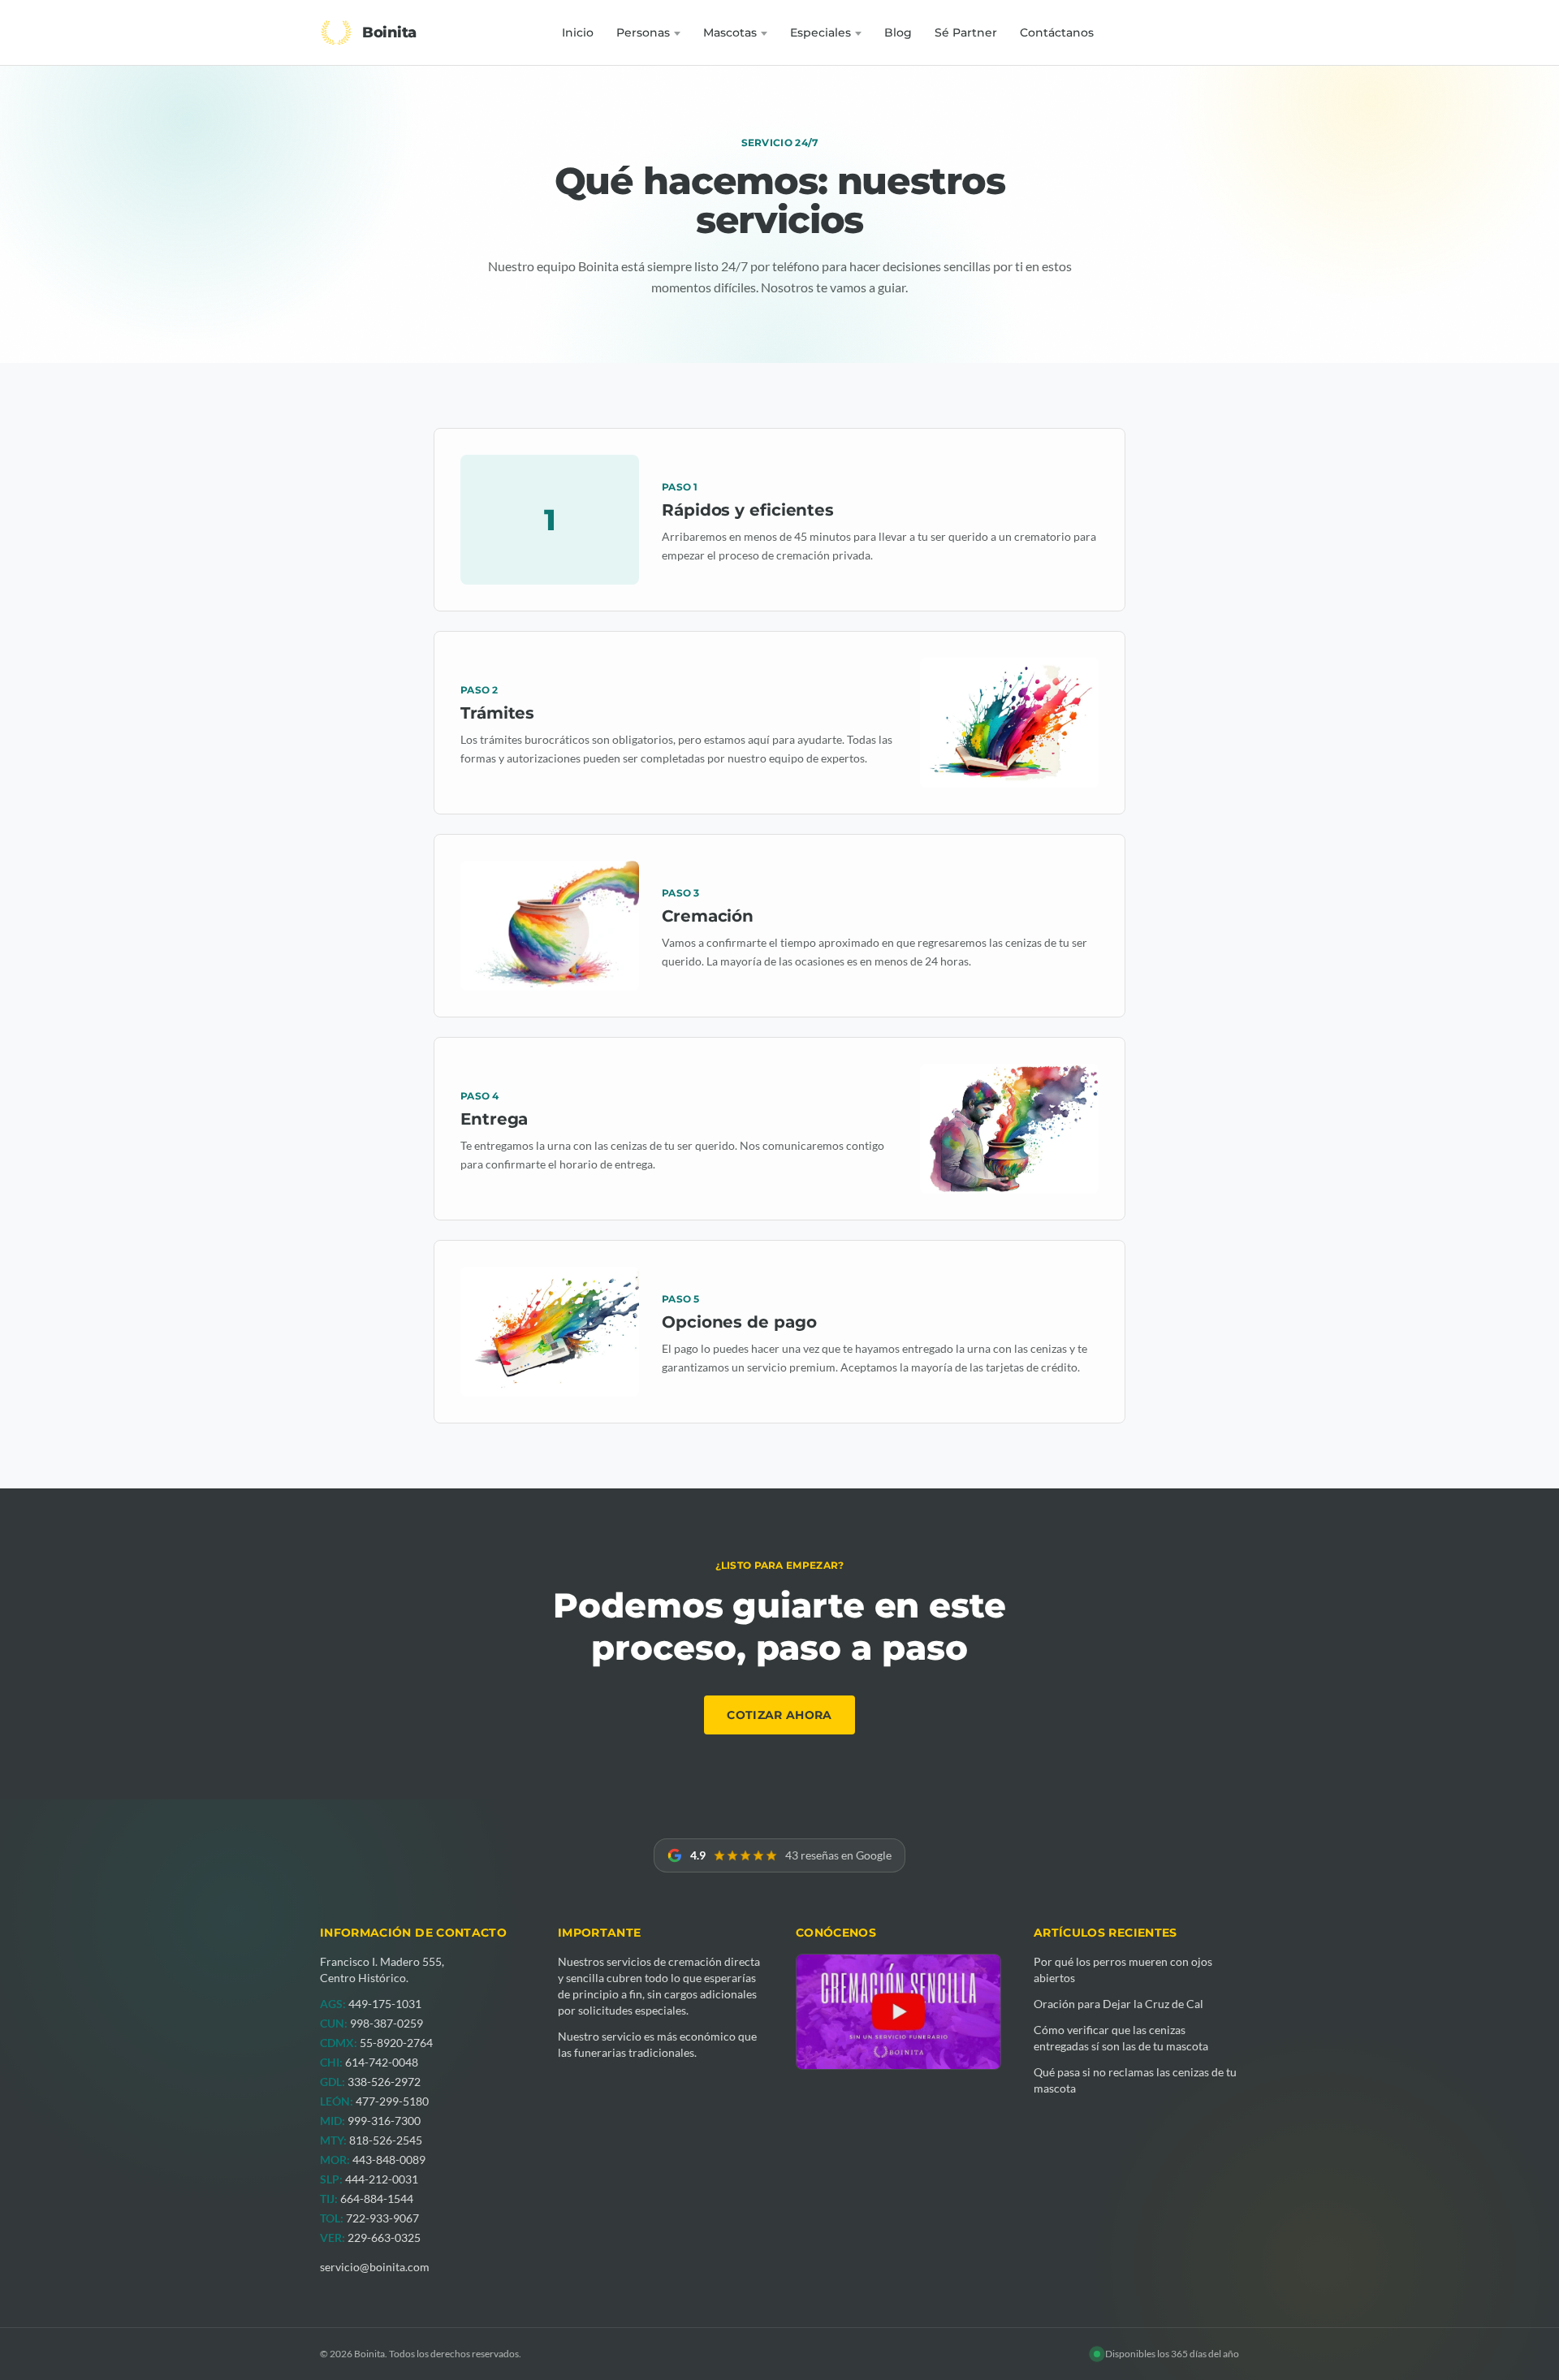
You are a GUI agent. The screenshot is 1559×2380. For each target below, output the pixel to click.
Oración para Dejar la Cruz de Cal (1119, 2004)
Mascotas (730, 32)
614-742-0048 (382, 2062)
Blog (898, 32)
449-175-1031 (385, 2004)
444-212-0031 (382, 2179)
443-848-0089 (389, 2160)
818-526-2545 (386, 2140)
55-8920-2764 (396, 2043)
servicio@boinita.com (375, 2267)
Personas (643, 32)
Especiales (821, 32)
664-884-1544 (377, 2199)
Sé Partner (966, 32)
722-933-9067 (382, 2218)
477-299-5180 (392, 2101)
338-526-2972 (384, 2082)
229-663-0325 (384, 2237)
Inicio (578, 32)
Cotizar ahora (779, 1715)
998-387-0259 (387, 2023)
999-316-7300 (384, 2121)
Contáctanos (1057, 32)
